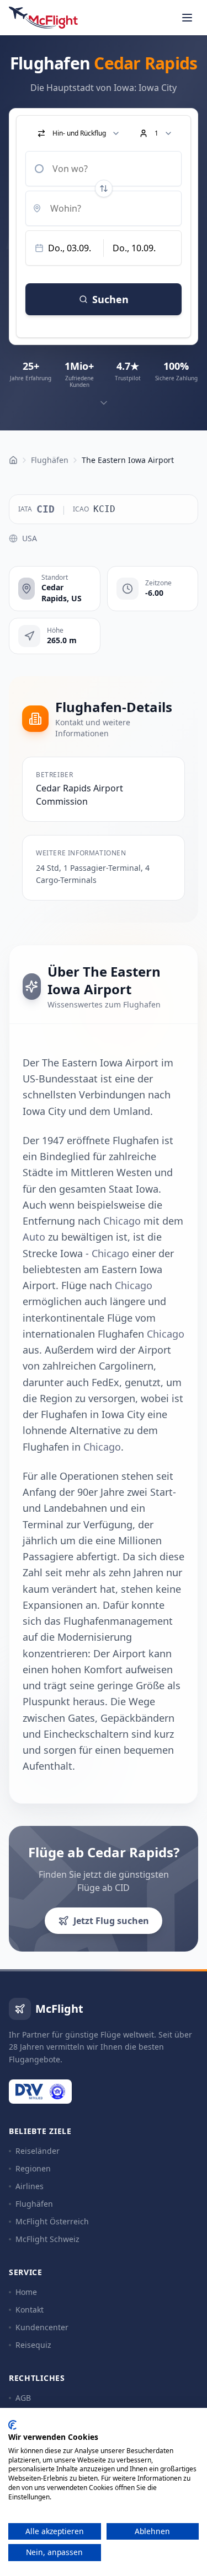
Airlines (30, 2186)
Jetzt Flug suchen (111, 1921)
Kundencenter (42, 2327)
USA (30, 538)
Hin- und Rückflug (79, 133)
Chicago (122, 1221)
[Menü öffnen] (187, 18)
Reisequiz (33, 2345)
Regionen (33, 2168)
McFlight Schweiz (47, 2239)
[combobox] (104, 169)
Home (26, 2292)
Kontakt (30, 2310)
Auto (34, 1237)
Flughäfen (34, 2204)
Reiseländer (38, 2151)
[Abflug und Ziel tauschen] (104, 188)
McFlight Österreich (52, 2221)
